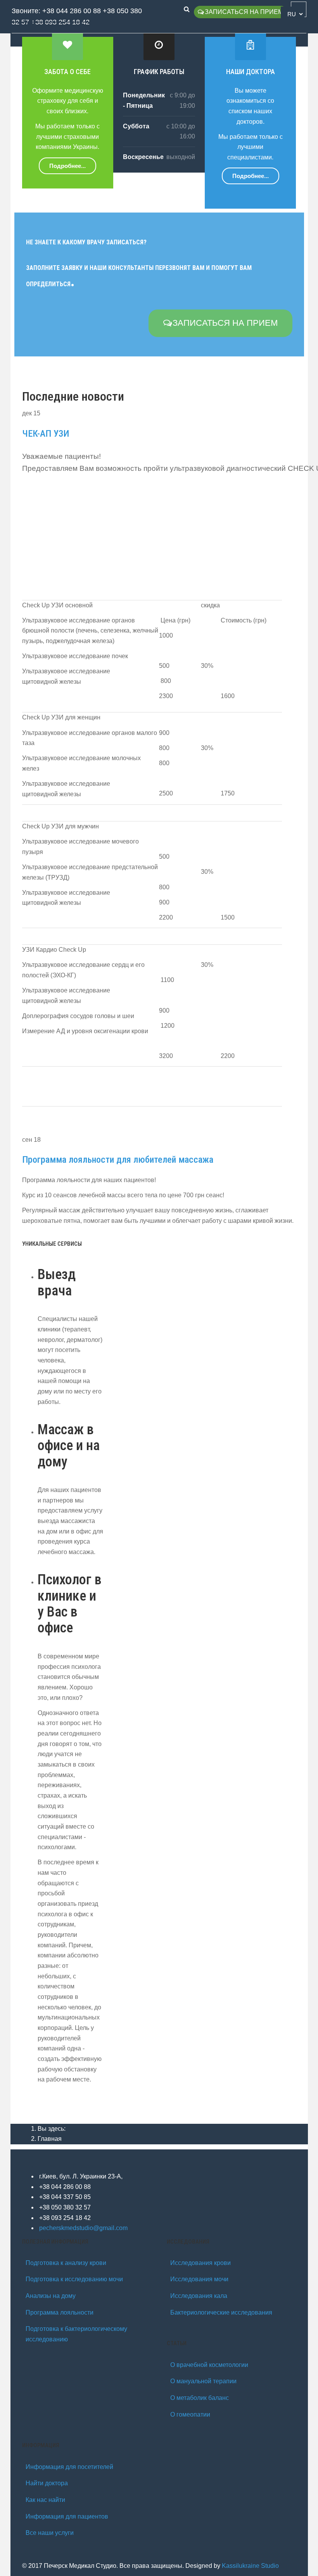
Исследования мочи (199, 2279)
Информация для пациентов (67, 2516)
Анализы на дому (51, 2296)
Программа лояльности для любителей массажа (118, 1160)
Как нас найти (45, 2500)
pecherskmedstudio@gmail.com (83, 2228)
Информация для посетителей (69, 2467)
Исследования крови (200, 2263)
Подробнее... (67, 166)
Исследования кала (199, 2296)
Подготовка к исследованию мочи (74, 2279)
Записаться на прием (244, 12)
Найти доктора (47, 2483)
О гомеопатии (190, 2414)
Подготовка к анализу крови (66, 2263)
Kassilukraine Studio (250, 2566)
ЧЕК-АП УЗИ (46, 434)
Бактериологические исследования (221, 2312)
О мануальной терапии (203, 2381)
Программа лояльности (60, 2312)
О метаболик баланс (200, 2398)
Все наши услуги (50, 2533)
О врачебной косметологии (209, 2365)
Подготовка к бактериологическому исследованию (76, 2334)
